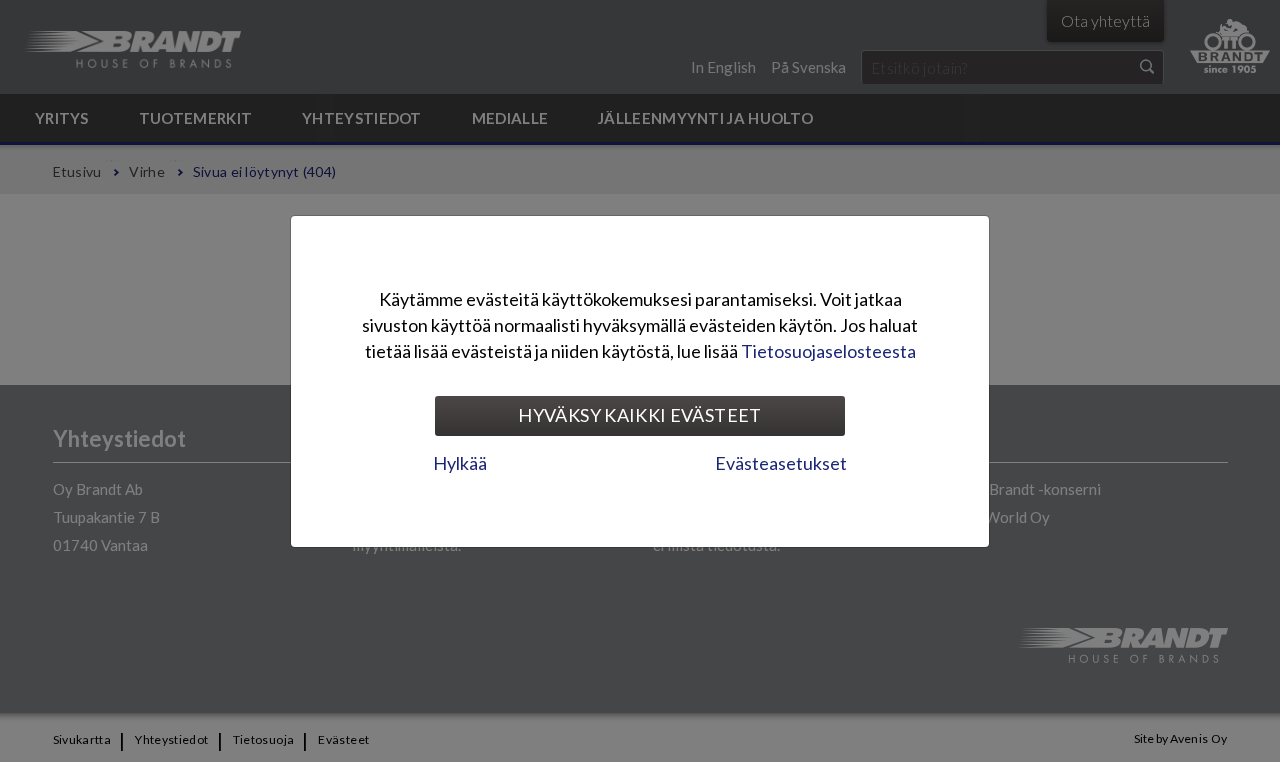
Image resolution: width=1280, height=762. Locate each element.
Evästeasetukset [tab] (781, 463)
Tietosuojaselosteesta (828, 351)
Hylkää (460, 463)
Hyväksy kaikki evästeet (639, 415)
